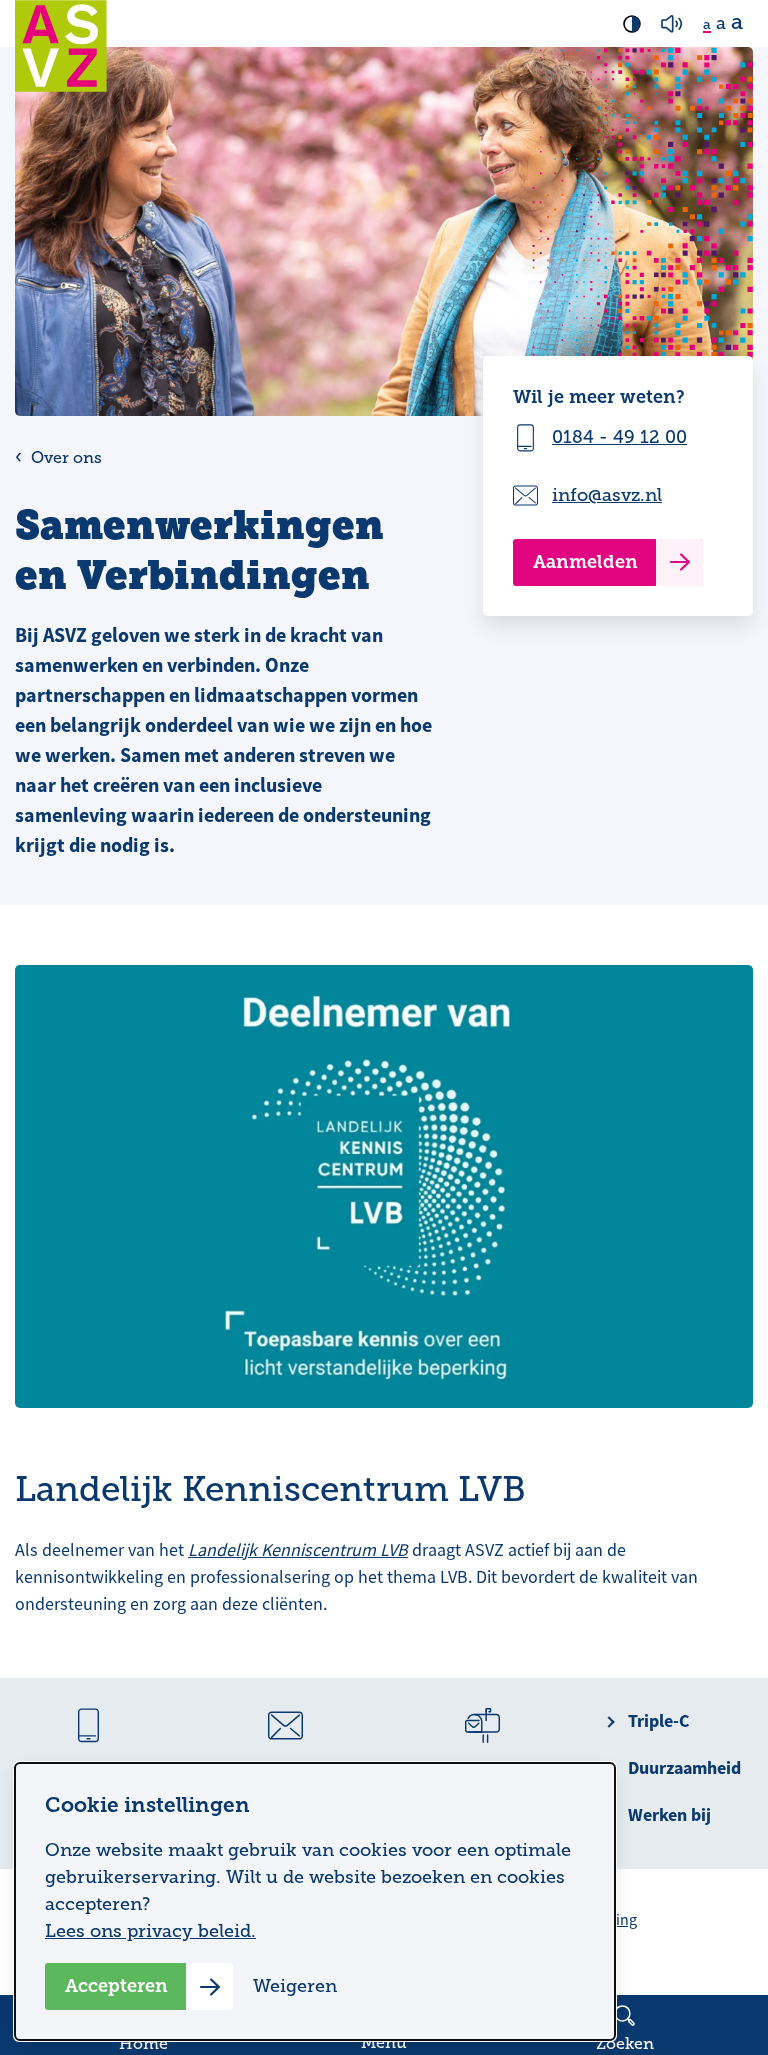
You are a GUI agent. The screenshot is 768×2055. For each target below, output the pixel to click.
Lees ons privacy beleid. (150, 1931)
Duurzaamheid (684, 1768)
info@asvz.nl (607, 495)
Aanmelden (585, 562)
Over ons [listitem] (64, 458)
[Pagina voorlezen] (672, 24)
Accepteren (116, 1986)
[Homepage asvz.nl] (61, 46)
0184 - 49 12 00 (619, 437)
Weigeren (295, 1986)
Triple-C (658, 1721)
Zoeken (625, 2044)
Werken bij (669, 1815)
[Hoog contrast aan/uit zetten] (632, 24)
